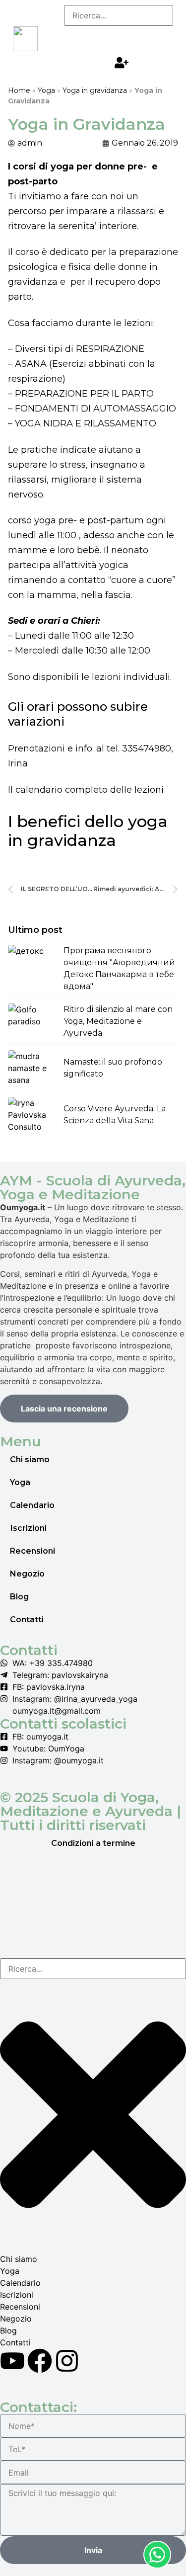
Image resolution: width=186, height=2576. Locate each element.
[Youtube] (12, 2361)
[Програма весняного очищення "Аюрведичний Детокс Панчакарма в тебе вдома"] (33, 963)
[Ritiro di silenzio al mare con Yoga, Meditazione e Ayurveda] (33, 1021)
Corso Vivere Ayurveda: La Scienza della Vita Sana (115, 1115)
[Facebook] (40, 2361)
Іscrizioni (28, 1528)
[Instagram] (67, 2361)
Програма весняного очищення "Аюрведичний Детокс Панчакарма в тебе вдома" (119, 968)
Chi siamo (30, 1459)
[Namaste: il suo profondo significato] (33, 1068)
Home (19, 90)
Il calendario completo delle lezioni (86, 790)
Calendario (32, 1505)
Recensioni (32, 1551)
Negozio (27, 1574)
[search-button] (85, 36)
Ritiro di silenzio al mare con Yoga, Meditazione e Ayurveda (118, 1021)
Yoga (46, 90)
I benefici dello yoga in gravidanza (88, 831)
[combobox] (93, 1969)
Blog (19, 1597)
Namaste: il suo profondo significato (113, 1068)
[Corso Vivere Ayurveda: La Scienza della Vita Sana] (33, 1115)
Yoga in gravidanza (95, 90)
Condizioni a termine (93, 1843)
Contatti (27, 1620)
